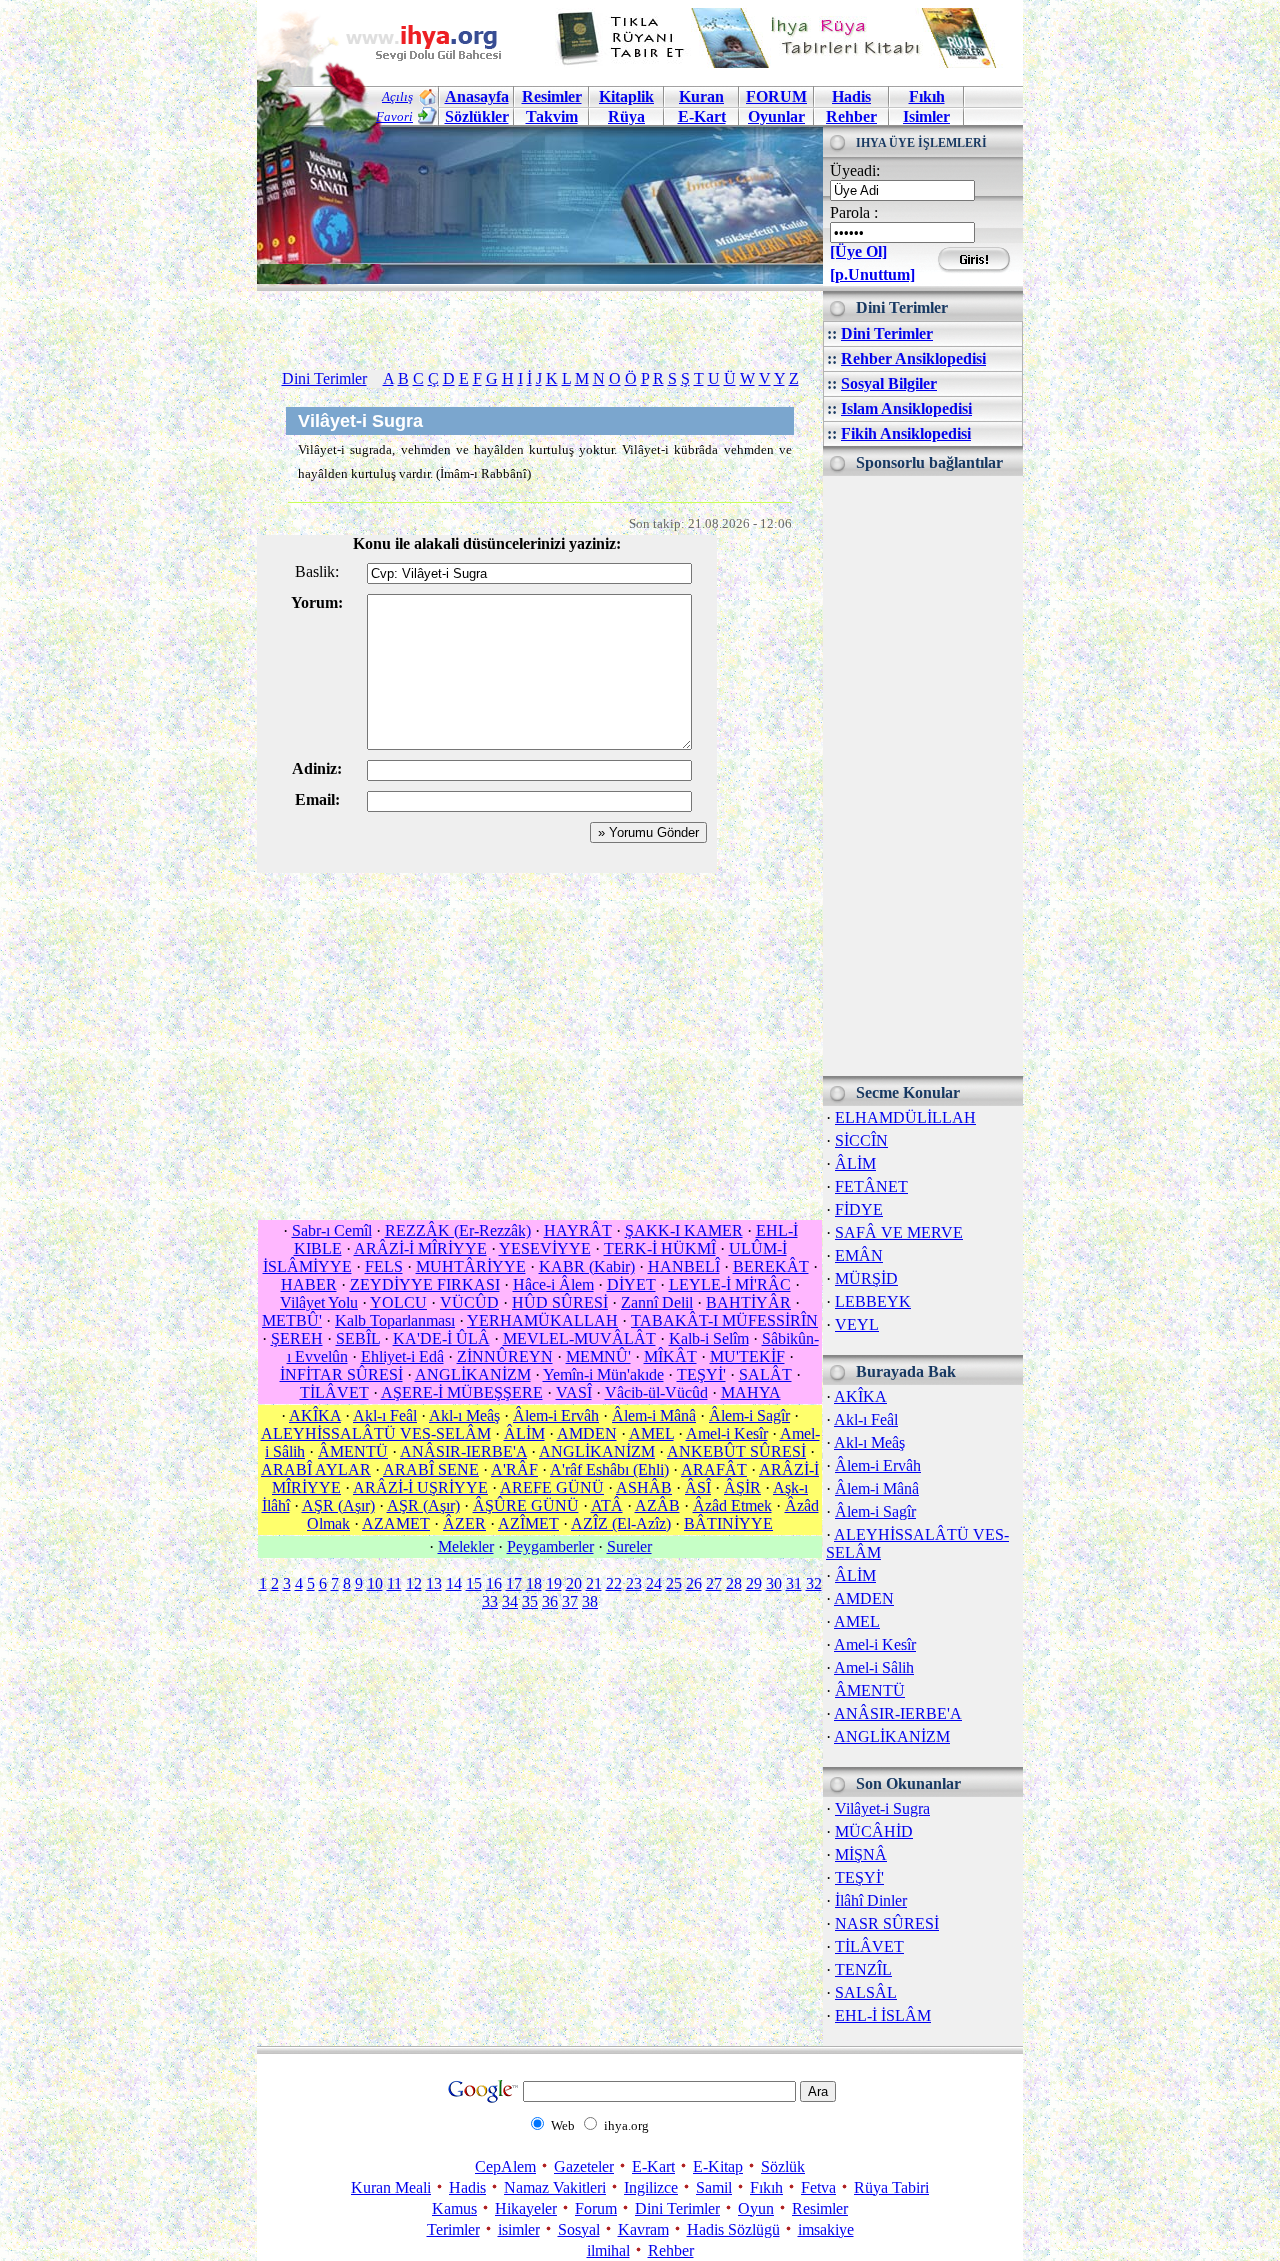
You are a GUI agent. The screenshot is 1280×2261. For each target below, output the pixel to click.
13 (434, 1583)
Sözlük (783, 2166)
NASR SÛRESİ (887, 1923)
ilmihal (608, 2250)
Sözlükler (477, 116)
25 (674, 1583)
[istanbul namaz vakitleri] (540, 268)
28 (734, 1583)
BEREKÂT (771, 1266)
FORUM (776, 96)
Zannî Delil (657, 1302)
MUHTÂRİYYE (471, 1266)
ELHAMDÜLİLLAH (905, 1117)
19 (554, 1583)
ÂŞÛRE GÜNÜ (526, 1505)
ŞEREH (297, 1338)
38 (590, 1601)
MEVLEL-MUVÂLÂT (579, 1338)
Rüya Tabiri (891, 2187)
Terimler (453, 2229)
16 (494, 1583)
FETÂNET (871, 1186)
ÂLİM (855, 1163)
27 (714, 1583)
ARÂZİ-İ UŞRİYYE (420, 1487)
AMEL (857, 1621)
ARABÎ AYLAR (316, 1469)
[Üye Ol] (858, 251)
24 (654, 1583)
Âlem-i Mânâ (877, 1488)
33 (490, 1601)
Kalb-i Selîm (709, 1338)
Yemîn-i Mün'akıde (603, 1374)
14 (454, 1583)
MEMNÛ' (598, 1356)
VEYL (857, 1324)
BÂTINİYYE (728, 1523)
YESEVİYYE (545, 1248)
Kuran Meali (391, 2187)
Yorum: (317, 602)
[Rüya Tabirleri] (781, 62)
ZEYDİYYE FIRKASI (425, 1284)
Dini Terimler (887, 333)
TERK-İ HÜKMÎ (660, 1248)
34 (510, 1601)
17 (514, 1583)
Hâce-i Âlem (553, 1284)
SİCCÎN (861, 1140)
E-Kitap (718, 2166)
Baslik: (317, 571)
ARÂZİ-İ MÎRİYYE (420, 1248)
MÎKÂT (670, 1356)
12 (414, 1583)
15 (474, 1583)
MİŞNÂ (861, 1854)
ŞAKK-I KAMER (684, 1230)
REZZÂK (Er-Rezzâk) (458, 1230)
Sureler (629, 1546)
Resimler (820, 2208)
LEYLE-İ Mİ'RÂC (730, 1284)
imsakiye (826, 2229)
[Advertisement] (923, 776)
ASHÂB (644, 1487)
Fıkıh (927, 96)
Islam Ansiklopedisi (906, 408)
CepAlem (505, 2166)
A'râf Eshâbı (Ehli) (609, 1469)
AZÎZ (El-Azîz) (621, 1523)
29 (754, 1583)
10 (375, 1583)
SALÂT (765, 1374)
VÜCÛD (469, 1302)
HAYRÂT (578, 1230)
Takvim (552, 116)
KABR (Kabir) (587, 1266)
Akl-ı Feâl (866, 1419)
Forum (596, 2208)
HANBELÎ (684, 1266)
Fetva (818, 2187)
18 (534, 1583)
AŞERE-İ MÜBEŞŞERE (462, 1392)
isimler (519, 2229)
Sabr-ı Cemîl (332, 1230)
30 (774, 1583)
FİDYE (859, 1209)
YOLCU (398, 1302)
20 (574, 1583)
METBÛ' (292, 1320)
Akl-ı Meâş (869, 1442)
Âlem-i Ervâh (878, 1465)
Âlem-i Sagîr (875, 1511)
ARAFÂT (714, 1469)
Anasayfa (477, 96)
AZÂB (657, 1505)
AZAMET (396, 1523)
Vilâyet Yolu (319, 1302)
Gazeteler (584, 2166)
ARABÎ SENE (431, 1469)
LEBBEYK (873, 1301)
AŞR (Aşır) (338, 1505)
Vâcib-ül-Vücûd (656, 1392)
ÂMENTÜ (870, 1690)
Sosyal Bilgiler (889, 383)
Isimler (926, 116)
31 (794, 1583)
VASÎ (574, 1392)
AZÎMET (528, 1523)
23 (634, 1583)
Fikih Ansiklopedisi (906, 433)
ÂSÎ (698, 1487)
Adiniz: (317, 768)
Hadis (851, 96)
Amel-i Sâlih (874, 1667)
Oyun (756, 2208)
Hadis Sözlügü (733, 2229)
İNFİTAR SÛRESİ (341, 1374)
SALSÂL (866, 1992)
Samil (714, 2187)
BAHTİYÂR (748, 1302)
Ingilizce (651, 2187)
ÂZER (464, 1523)
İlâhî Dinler (871, 1900)
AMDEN (864, 1598)
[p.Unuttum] (872, 274)
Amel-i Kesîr (875, 1644)
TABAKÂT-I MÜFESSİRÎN (724, 1320)
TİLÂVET (869, 1946)
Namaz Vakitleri (555, 2187)
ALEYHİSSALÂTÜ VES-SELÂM (376, 1433)
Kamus (454, 2208)
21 (594, 1583)
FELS (384, 1266)
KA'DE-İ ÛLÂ (441, 1338)
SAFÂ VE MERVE (899, 1232)
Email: (317, 799)
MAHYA (751, 1392)
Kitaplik (626, 96)
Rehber (851, 116)
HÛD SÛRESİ (560, 1302)
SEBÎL (358, 1338)
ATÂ (607, 1505)
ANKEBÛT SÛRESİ (736, 1451)
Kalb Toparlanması (395, 1320)
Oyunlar (776, 116)
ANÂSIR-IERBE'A (898, 1713)
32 (814, 1583)
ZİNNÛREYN (505, 1356)
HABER (309, 1284)
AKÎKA (860, 1396)
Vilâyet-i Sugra (882, 1808)
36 (550, 1601)
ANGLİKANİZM (892, 1736)
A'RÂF (514, 1469)
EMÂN (859, 1255)
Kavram (643, 2229)
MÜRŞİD (866, 1278)
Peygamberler (550, 1546)
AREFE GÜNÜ (552, 1487)
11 (394, 1583)
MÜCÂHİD (874, 1831)
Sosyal (579, 2229)
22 (614, 1583)
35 (530, 1601)
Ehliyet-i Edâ (402, 1356)
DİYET (631, 1284)
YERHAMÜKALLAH (542, 1320)
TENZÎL (863, 1969)
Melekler (466, 1546)
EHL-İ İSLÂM (883, 2015)
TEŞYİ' (859, 1877)
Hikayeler (526, 2208)
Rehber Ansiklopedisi (913, 358)
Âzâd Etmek (732, 1505)
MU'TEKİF (747, 1356)
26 (694, 1583)
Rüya (626, 116)
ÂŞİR (742, 1487)
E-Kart (702, 116)
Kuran (701, 96)
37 (570, 1601)
